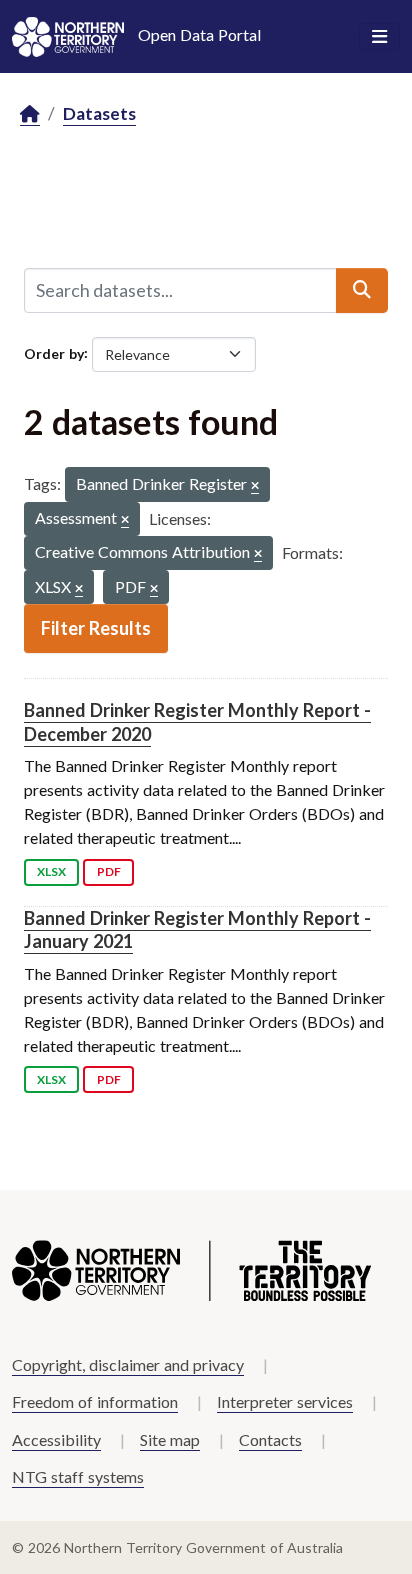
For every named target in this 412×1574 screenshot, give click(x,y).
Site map (170, 1439)
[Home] (30, 114)
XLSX (51, 871)
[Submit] (362, 290)
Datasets (99, 113)
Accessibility (56, 1439)
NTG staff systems (78, 1476)
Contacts (270, 1439)
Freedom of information (95, 1401)
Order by (54, 352)
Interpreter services (285, 1401)
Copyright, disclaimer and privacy (128, 1364)
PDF (109, 871)
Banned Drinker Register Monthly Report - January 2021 (197, 929)
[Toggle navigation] (379, 37)
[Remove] (255, 486)
